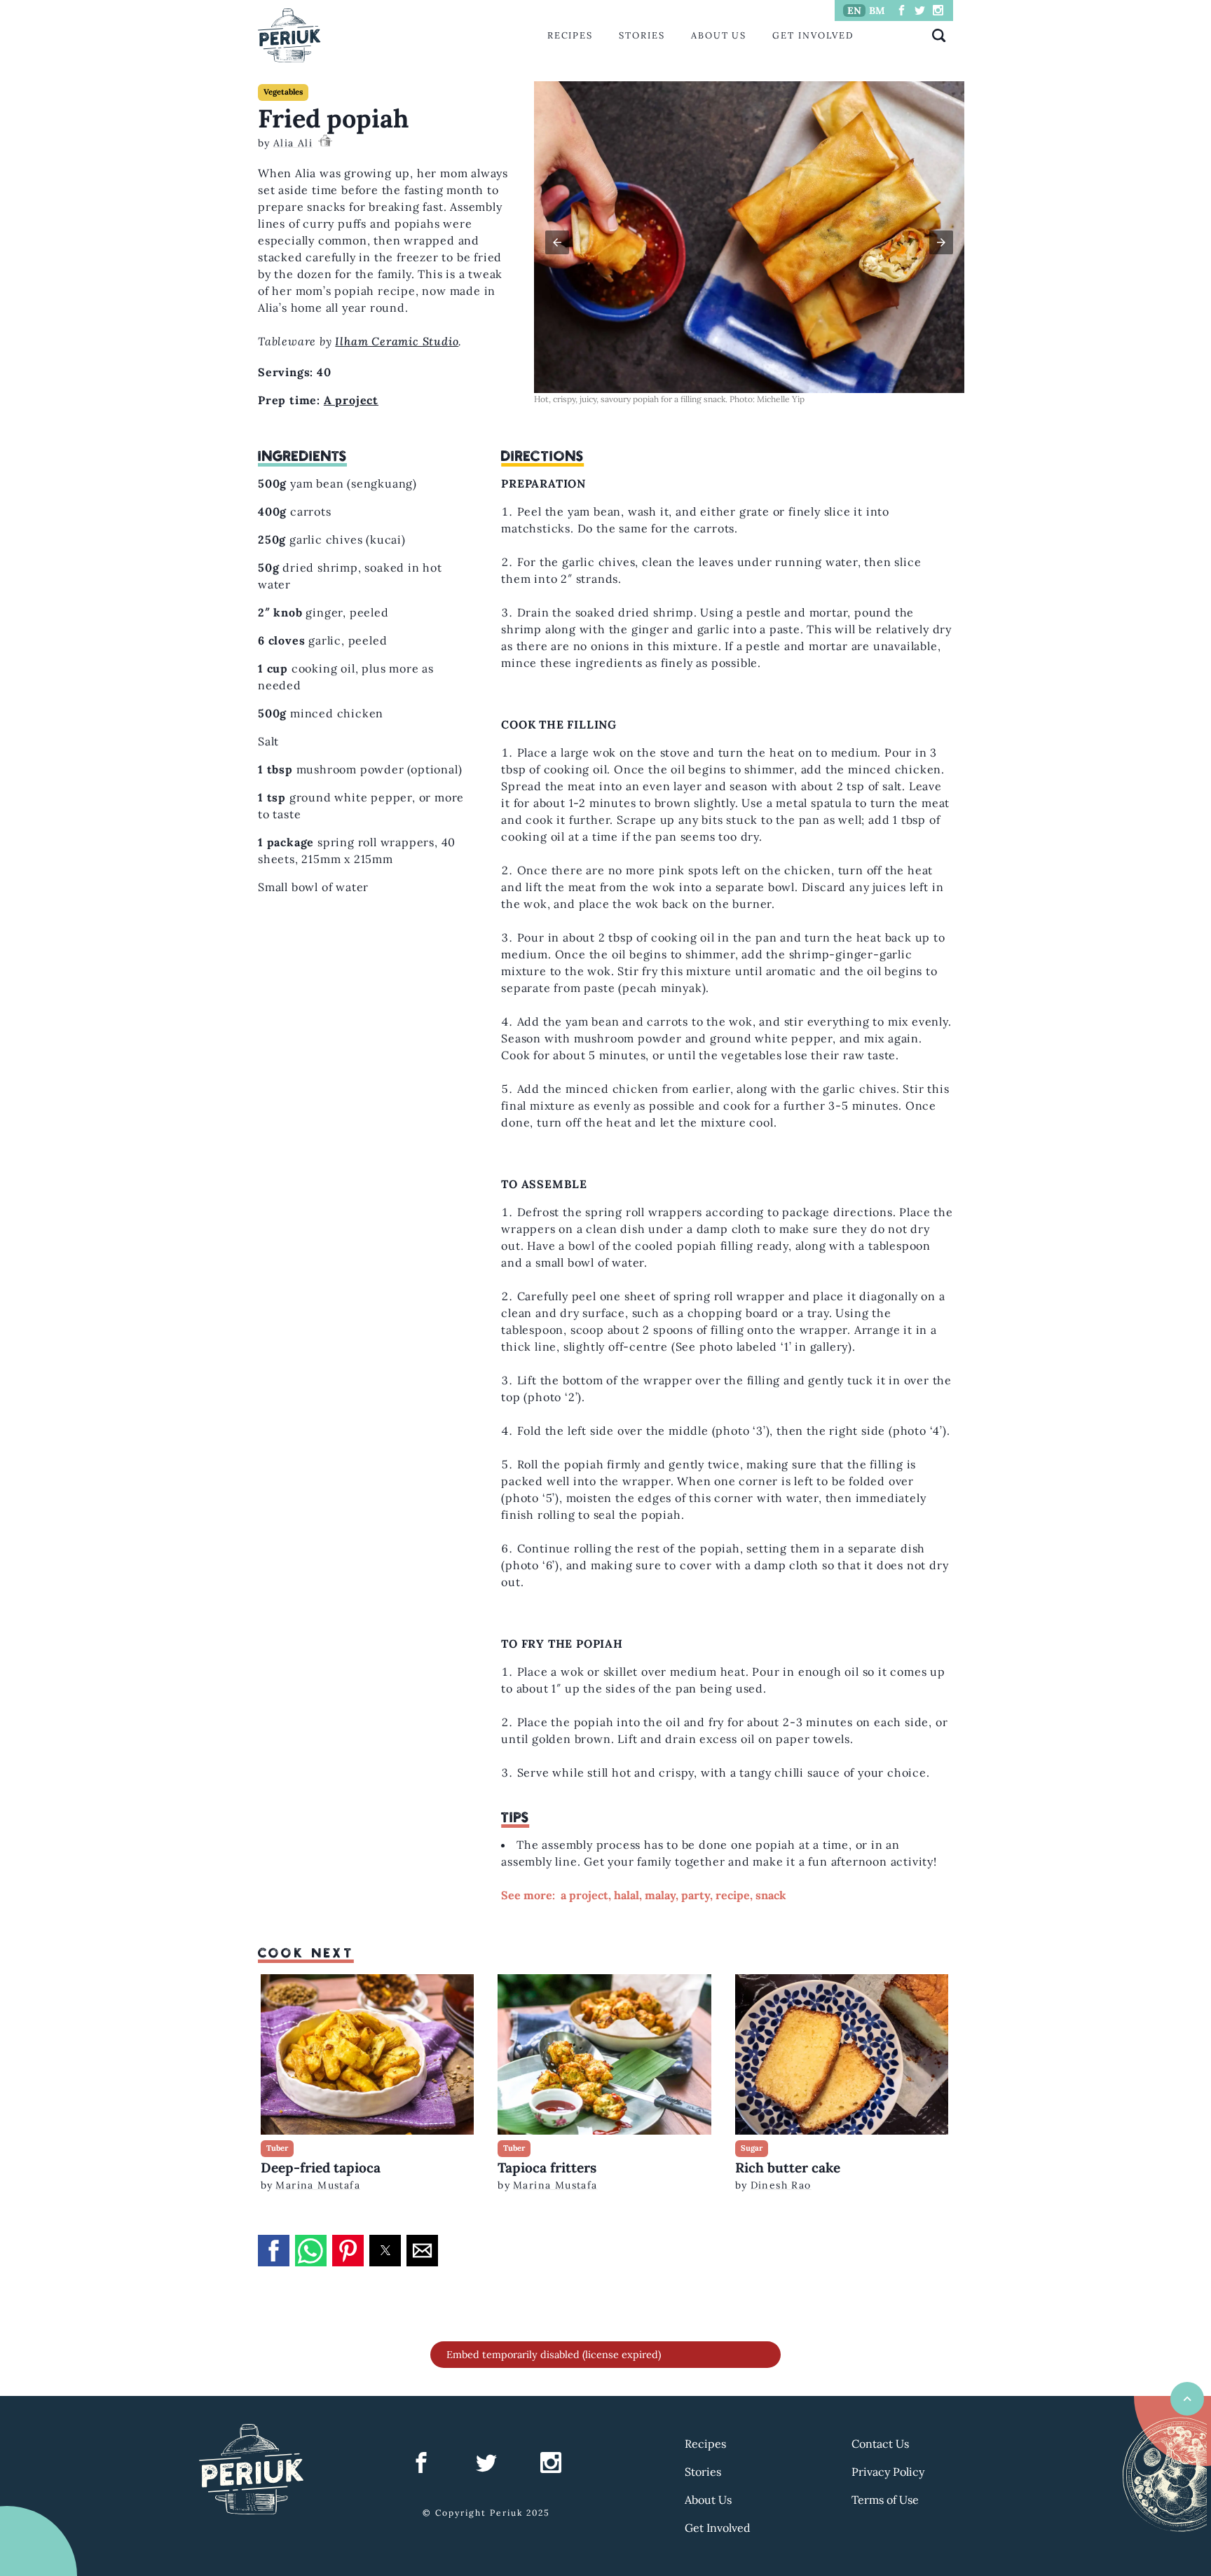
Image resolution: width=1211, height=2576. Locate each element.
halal (627, 1895)
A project (351, 400)
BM (877, 11)
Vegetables (283, 92)
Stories (642, 35)
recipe (733, 1895)
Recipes (570, 35)
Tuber (277, 2148)
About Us (719, 35)
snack (771, 1895)
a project (584, 1895)
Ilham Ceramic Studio (397, 341)
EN (854, 11)
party (696, 1895)
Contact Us (880, 2444)
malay (660, 1895)
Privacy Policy (888, 2472)
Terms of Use (885, 2500)
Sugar (752, 2148)
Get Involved (813, 35)
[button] (557, 242)
